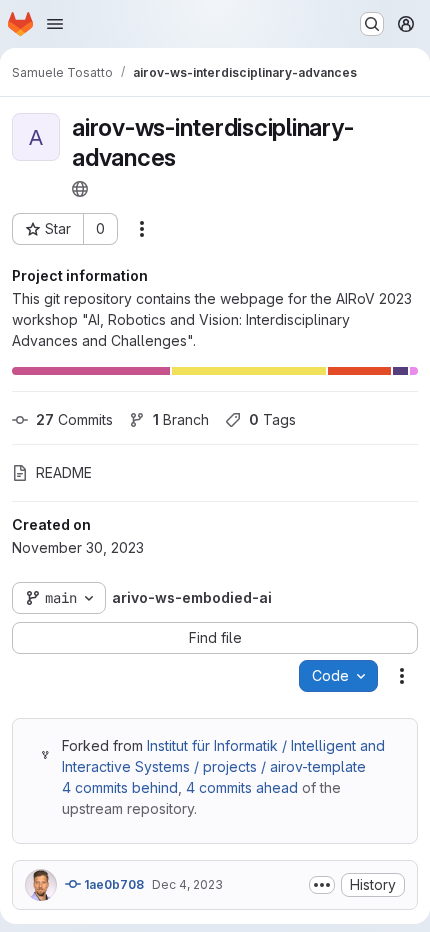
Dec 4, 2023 (187, 884)
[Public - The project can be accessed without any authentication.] (80, 189)
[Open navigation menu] (55, 24)
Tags (272, 419)
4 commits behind (120, 787)
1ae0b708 (112, 884)
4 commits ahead (242, 787)
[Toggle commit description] (322, 885)
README (64, 472)
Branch (181, 419)
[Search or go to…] (372, 24)
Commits (74, 419)
